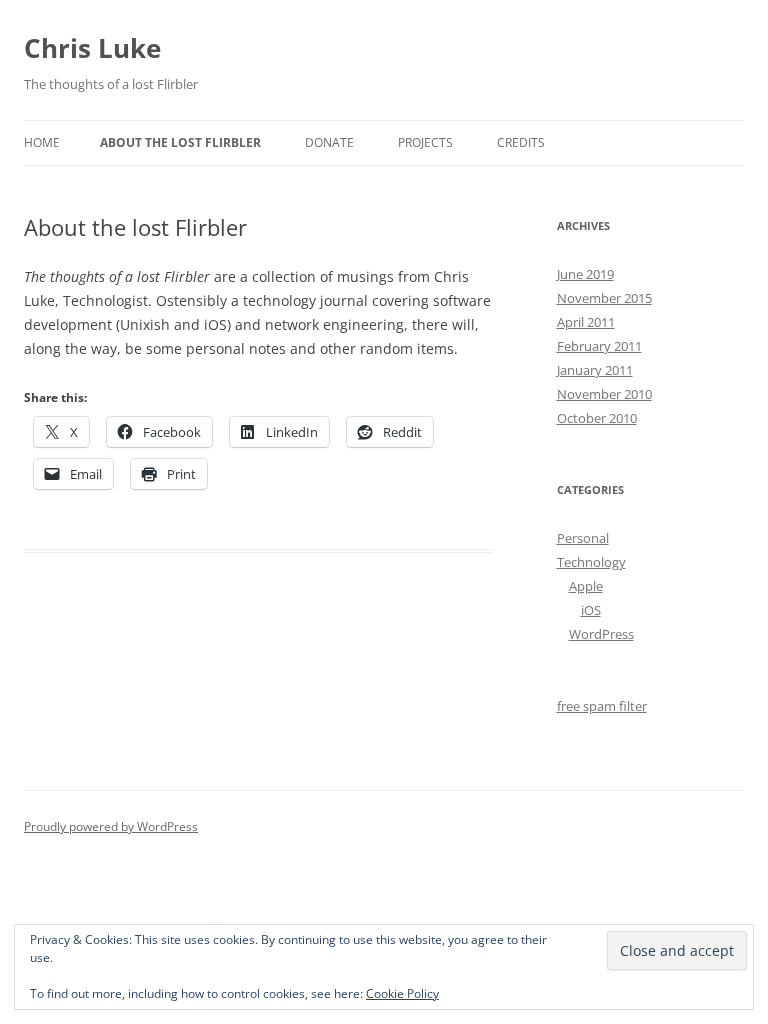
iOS (591, 610)
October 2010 (597, 418)
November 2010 (604, 394)
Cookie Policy (402, 993)
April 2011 (586, 322)
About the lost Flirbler (180, 142)
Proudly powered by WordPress (111, 826)
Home (42, 142)
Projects (425, 142)
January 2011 (595, 370)
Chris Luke (92, 48)
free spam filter (602, 706)
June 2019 (585, 274)
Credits (521, 142)
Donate (329, 142)
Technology (591, 562)
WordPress (601, 634)
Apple (586, 586)
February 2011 (599, 346)
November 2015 (604, 298)
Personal (583, 538)
